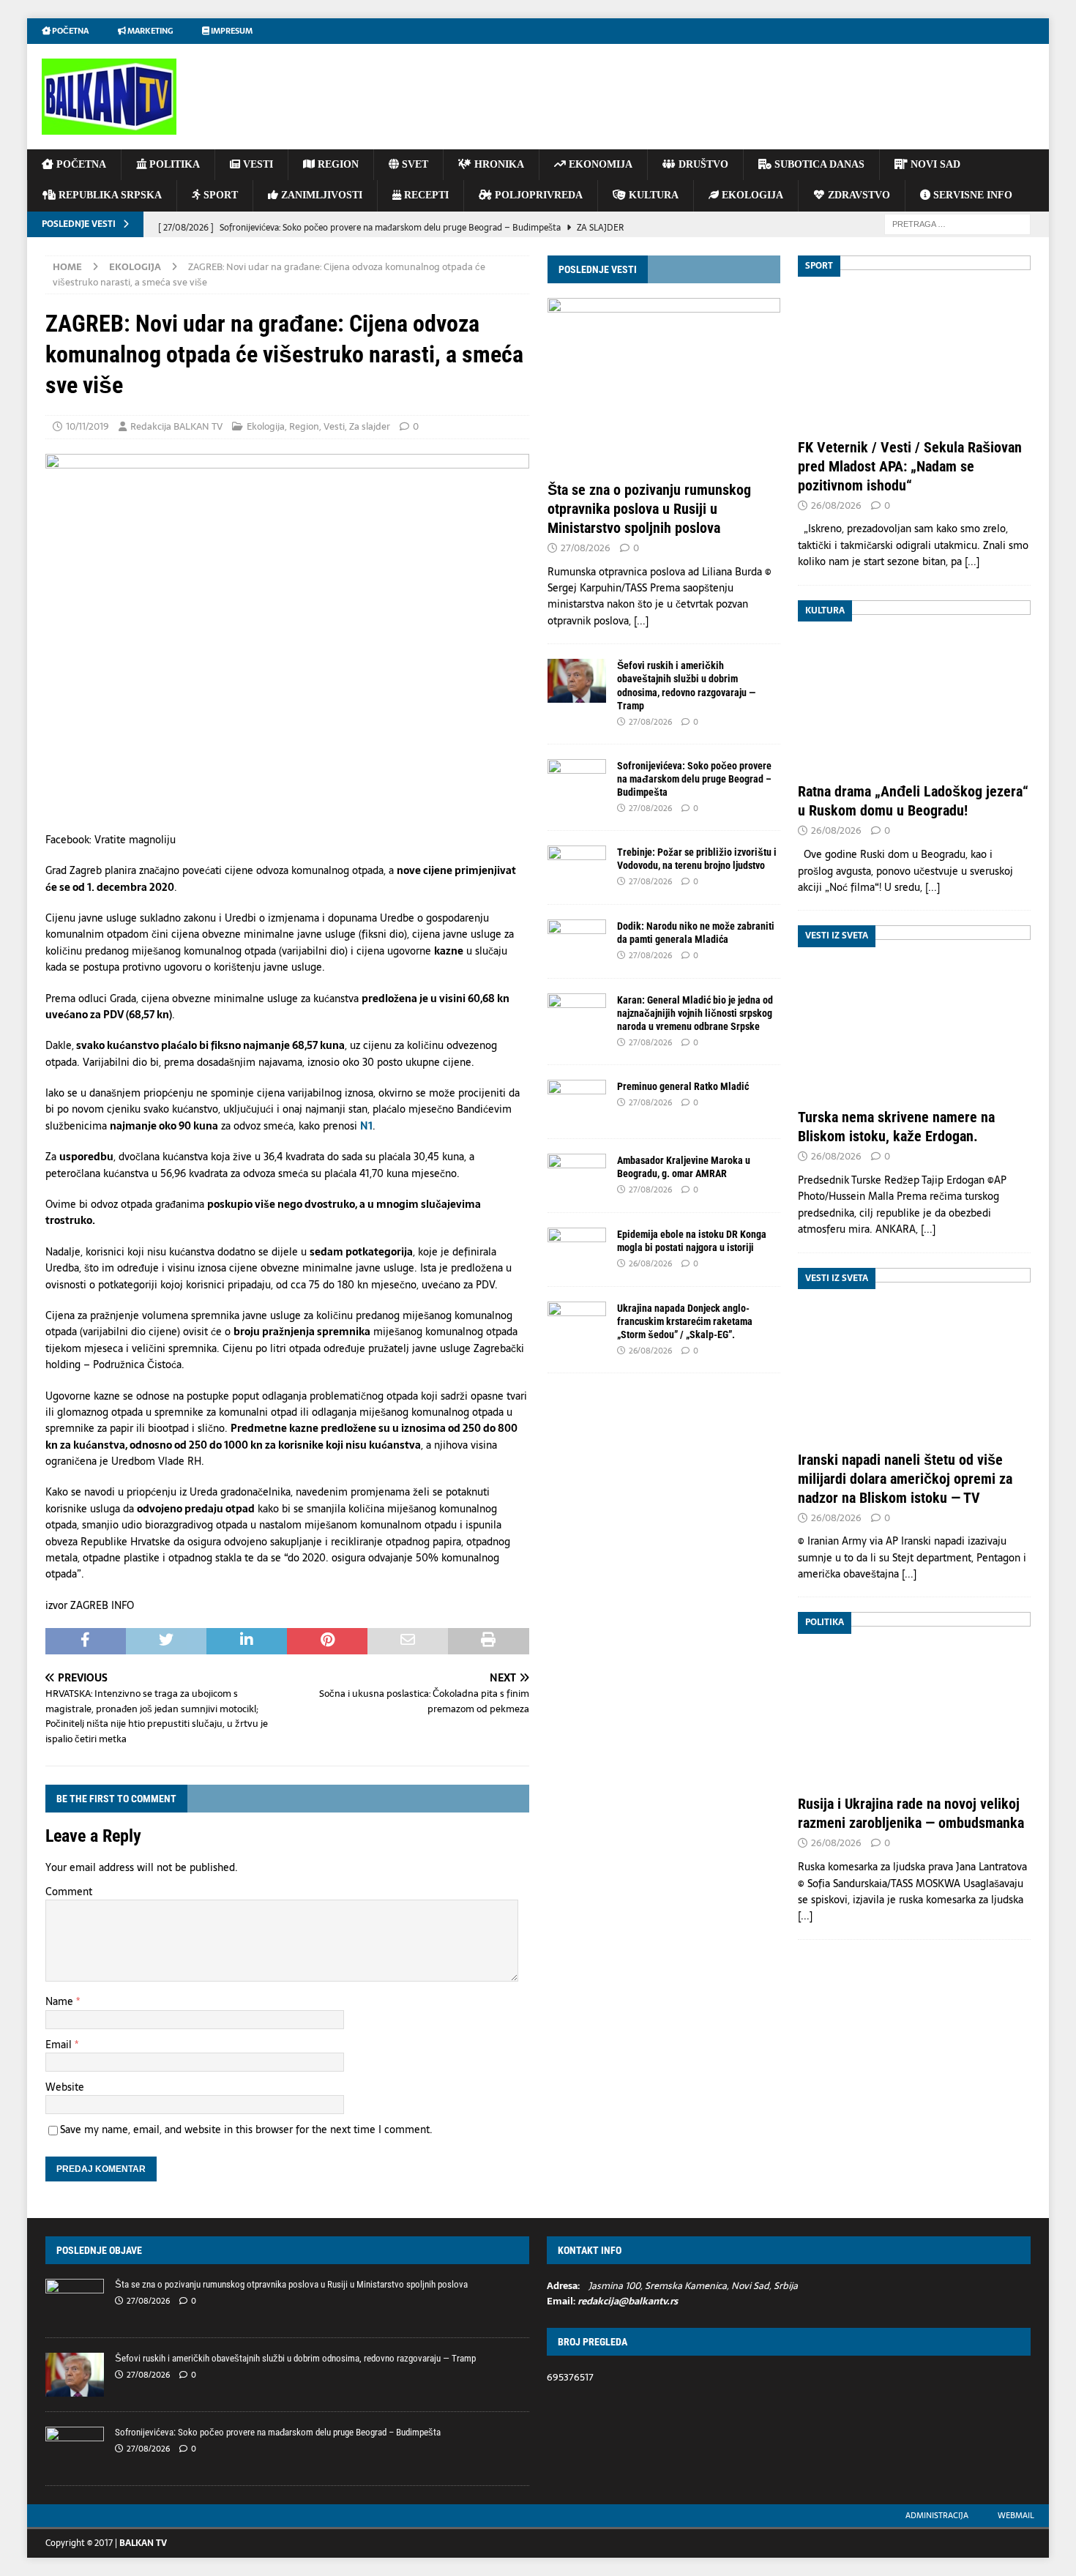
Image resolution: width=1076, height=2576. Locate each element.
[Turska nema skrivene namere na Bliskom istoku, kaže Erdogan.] (914, 1013)
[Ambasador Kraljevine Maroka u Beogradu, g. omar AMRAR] (577, 1176)
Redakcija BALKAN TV (176, 426)
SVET (414, 164)
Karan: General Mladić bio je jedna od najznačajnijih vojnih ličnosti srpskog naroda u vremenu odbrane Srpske (695, 1013)
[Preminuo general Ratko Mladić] (577, 1102)
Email (60, 2045)
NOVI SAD (934, 164)
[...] (641, 621)
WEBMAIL (1016, 2515)
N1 (366, 1126)
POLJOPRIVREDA (537, 195)
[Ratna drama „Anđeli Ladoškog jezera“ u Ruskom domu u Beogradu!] (914, 688)
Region (304, 426)
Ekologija (266, 426)
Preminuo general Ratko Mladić (683, 1086)
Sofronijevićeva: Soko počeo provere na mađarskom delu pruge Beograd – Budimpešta (694, 779)
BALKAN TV (143, 2543)
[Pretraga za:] (957, 223)
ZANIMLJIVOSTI (320, 195)
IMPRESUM (231, 31)
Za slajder (370, 426)
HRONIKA (498, 164)
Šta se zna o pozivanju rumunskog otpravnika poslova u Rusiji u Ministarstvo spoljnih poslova (649, 509)
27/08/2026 (586, 548)
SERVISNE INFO (971, 195)
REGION (337, 164)
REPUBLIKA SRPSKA (109, 195)
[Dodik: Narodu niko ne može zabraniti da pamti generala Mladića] (577, 941)
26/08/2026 (650, 1263)
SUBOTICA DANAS (818, 164)
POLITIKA (173, 164)
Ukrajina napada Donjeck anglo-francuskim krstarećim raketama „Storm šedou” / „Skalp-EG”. (685, 1321)
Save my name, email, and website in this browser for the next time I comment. (246, 2129)
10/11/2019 (87, 426)
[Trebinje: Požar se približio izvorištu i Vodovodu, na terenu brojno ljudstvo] (577, 867)
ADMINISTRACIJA (937, 2515)
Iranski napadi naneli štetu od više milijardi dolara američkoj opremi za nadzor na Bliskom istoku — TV (905, 1479)
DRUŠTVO (702, 164)
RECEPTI (425, 195)
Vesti (334, 426)
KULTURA (652, 195)
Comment (69, 1892)
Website (65, 2087)
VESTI (257, 164)
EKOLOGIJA (751, 195)
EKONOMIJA (599, 164)
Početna (70, 31)
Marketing (149, 31)
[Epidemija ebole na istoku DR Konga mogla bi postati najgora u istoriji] (577, 1250)
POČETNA (80, 164)
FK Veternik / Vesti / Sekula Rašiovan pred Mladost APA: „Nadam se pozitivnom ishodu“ (910, 466)
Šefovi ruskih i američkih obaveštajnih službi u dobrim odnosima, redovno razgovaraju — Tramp (295, 2358)
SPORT (219, 195)
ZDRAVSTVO (858, 195)
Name (61, 2001)
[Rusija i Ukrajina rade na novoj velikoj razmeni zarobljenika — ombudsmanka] (914, 1699)
